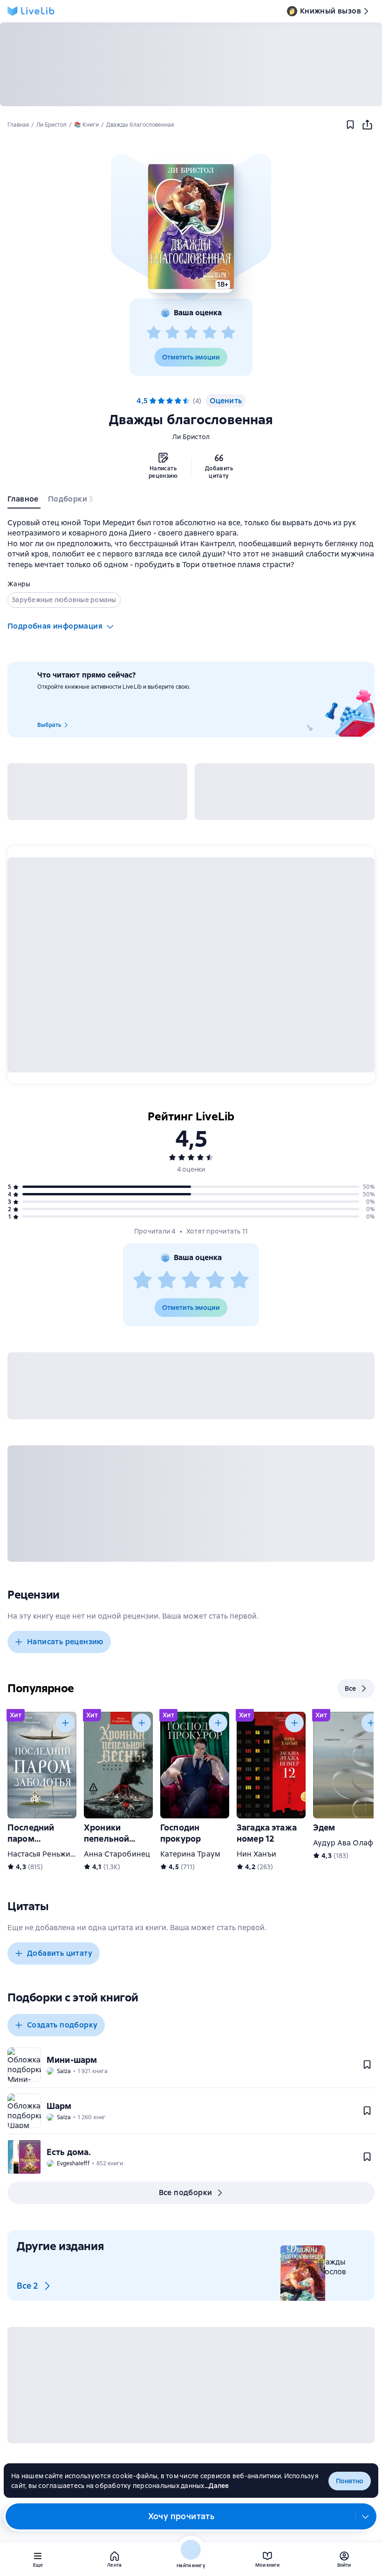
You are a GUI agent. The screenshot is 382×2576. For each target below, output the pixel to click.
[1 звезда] (154, 333)
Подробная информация (55, 626)
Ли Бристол (191, 437)
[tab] (24, 501)
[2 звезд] (172, 333)
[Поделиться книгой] (367, 125)
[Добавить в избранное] (350, 125)
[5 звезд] (228, 333)
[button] (191, 227)
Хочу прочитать (181, 2516)
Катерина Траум (190, 1854)
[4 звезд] (210, 333)
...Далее (217, 2486)
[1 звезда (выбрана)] (153, 401)
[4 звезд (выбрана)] (178, 401)
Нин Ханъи (256, 1854)
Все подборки (186, 2193)
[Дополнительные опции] (366, 2516)
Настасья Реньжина (43, 1854)
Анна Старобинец (117, 1854)
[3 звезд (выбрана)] (170, 401)
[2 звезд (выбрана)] (161, 401)
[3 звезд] (191, 333)
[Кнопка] (65, 1723)
